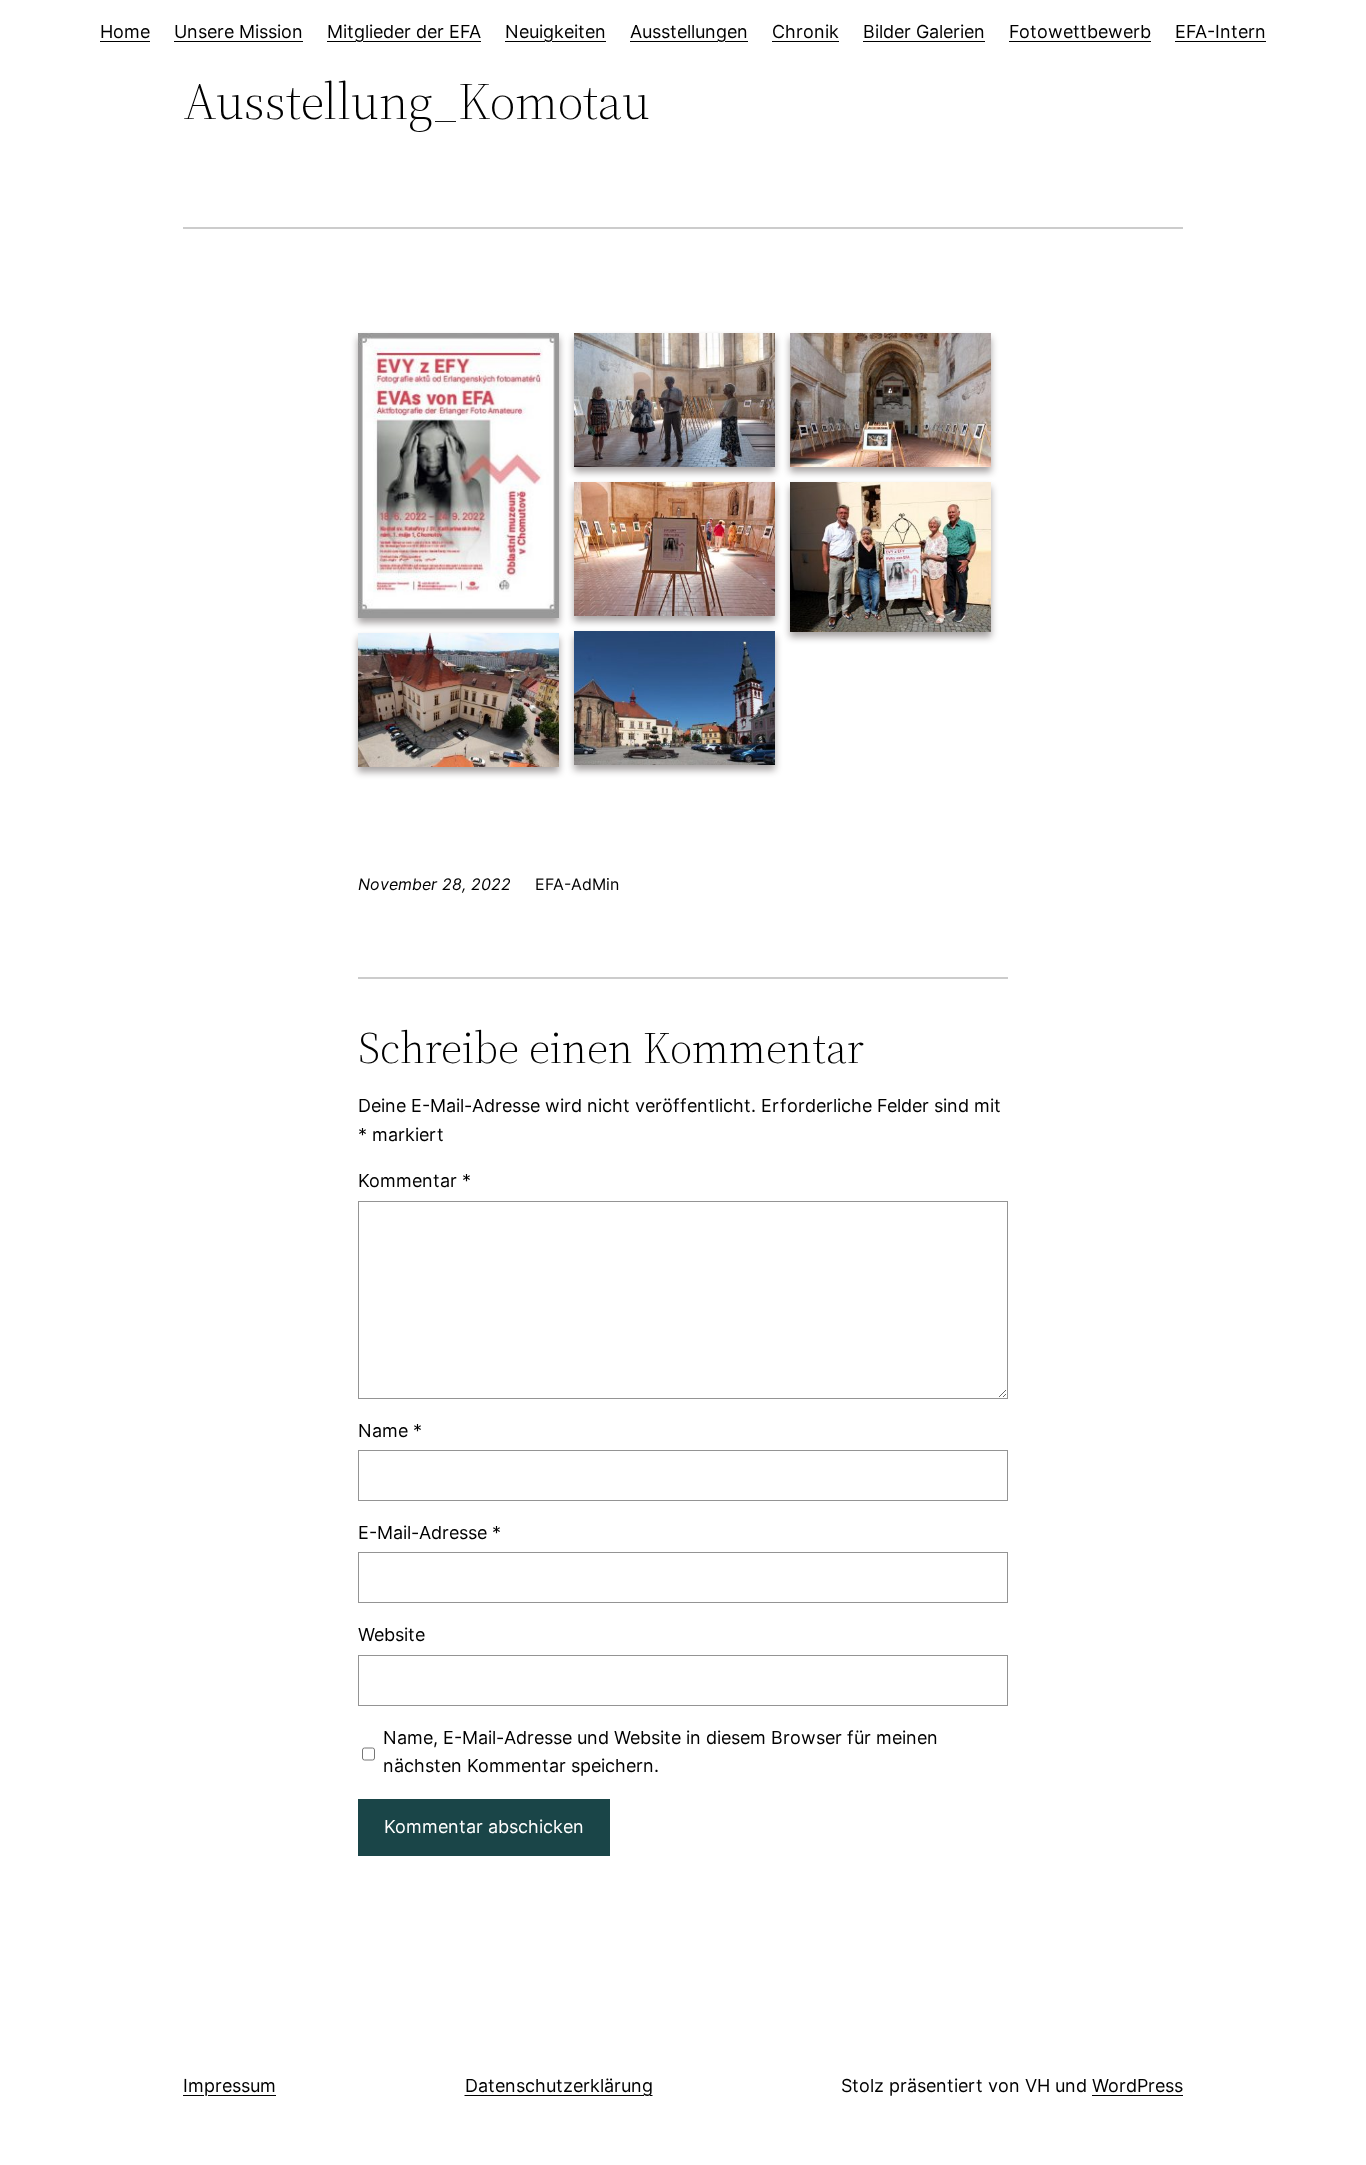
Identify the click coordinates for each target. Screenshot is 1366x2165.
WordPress (1137, 2085)
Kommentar (414, 1180)
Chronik (805, 31)
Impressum (229, 2085)
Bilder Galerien (924, 31)
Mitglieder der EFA (404, 31)
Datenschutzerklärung (559, 2085)
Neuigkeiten (555, 31)
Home (125, 31)
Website (391, 1634)
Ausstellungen (689, 31)
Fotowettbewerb (1080, 31)
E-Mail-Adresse (429, 1532)
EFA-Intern (1220, 31)
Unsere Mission (238, 31)
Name (390, 1430)
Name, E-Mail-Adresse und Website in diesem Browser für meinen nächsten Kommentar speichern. (660, 1752)
